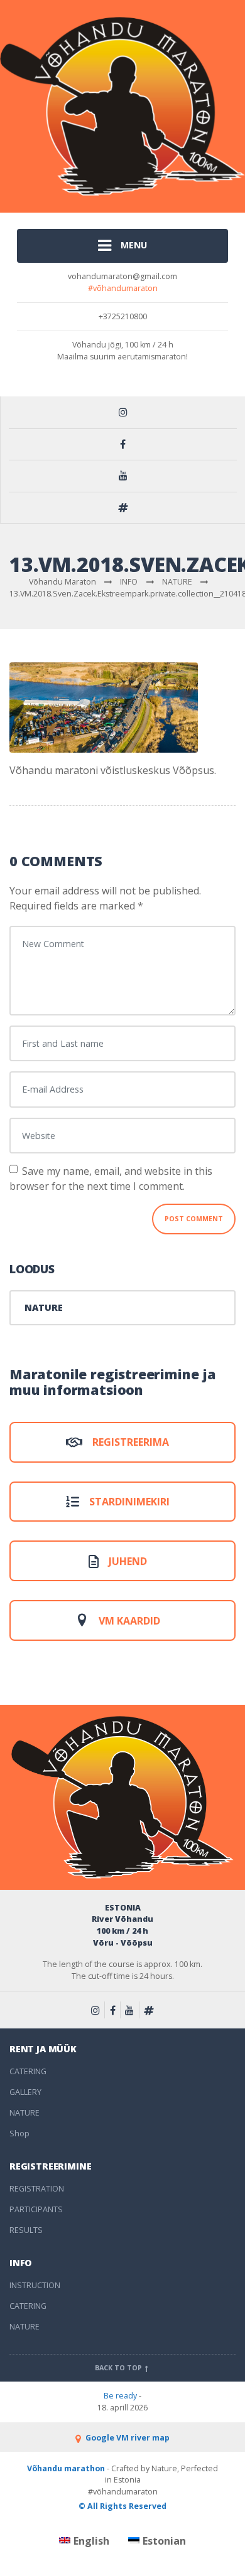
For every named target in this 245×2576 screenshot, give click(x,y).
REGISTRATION (37, 2189)
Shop (19, 2133)
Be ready (120, 2396)
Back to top (119, 2368)
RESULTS (26, 2230)
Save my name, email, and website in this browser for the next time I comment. (111, 1179)
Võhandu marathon (66, 2468)
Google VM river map (127, 2438)
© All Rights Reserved (122, 2506)
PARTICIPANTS (36, 2209)
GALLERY (25, 2092)
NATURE (44, 1307)
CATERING (28, 2071)
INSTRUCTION (35, 2285)
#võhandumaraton (123, 288)
